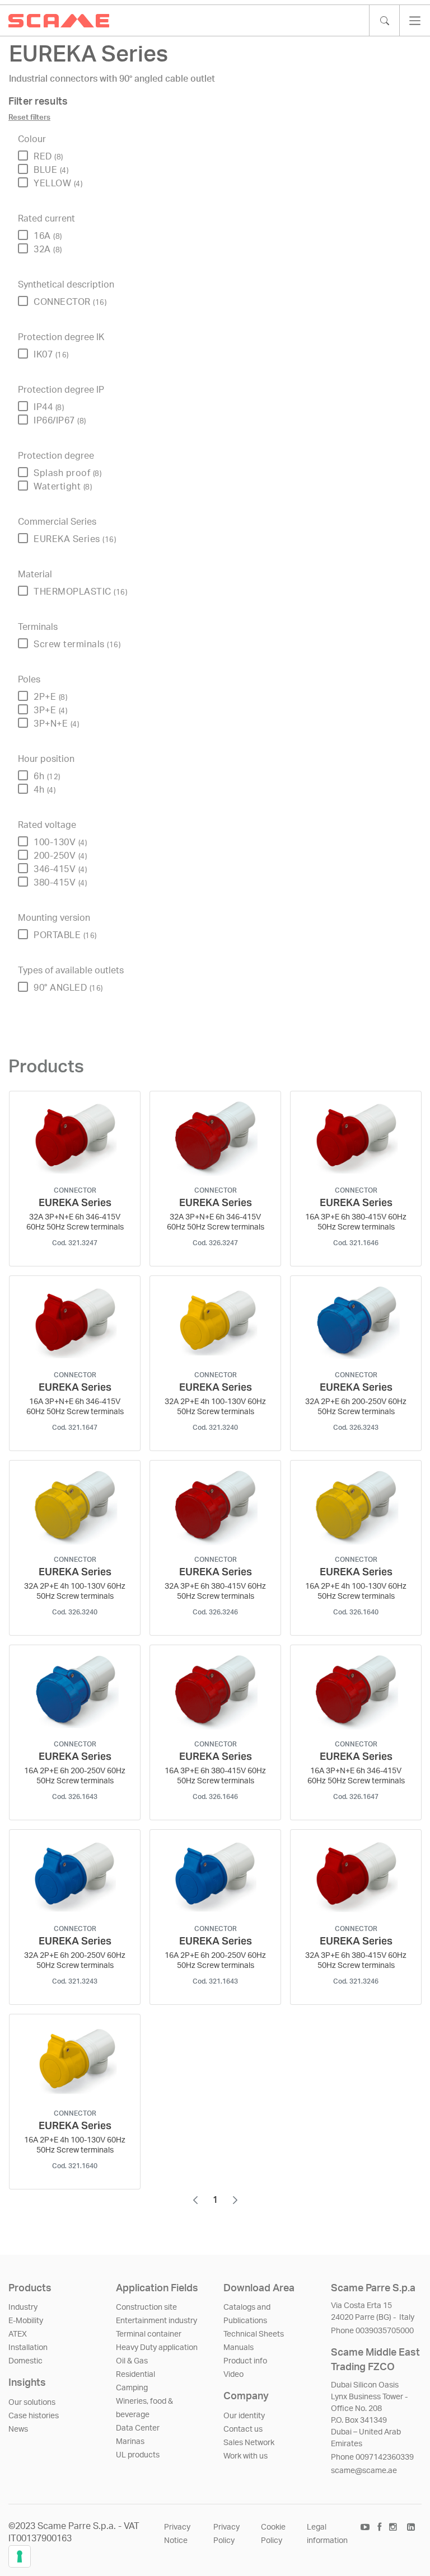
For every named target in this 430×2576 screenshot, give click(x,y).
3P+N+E (56, 724)
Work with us (246, 2456)
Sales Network (249, 2443)
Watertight (63, 487)
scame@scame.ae (364, 2471)
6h (47, 776)
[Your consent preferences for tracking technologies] (20, 2556)
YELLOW (58, 183)
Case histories (34, 2416)
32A (48, 249)
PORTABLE (65, 935)
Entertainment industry (156, 2321)
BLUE (51, 170)
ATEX (18, 2334)
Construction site (146, 2307)
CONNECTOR (70, 302)
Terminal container (149, 2334)
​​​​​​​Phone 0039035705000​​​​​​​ (372, 2331)
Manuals (239, 2348)
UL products (138, 2455)
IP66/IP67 (60, 421)
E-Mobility (26, 2321)
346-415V (60, 869)
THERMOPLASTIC (80, 592)
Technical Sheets (254, 2334)
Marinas (130, 2442)
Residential (135, 2375)
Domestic (25, 2361)
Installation (28, 2348)
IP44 (49, 407)
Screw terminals (77, 644)
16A (48, 236)
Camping (132, 2388)
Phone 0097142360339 (372, 2457)
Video (233, 2375)
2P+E (50, 697)
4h (45, 790)
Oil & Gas (132, 2361)
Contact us (243, 2429)
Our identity (244, 2416)
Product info (245, 2361)
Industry (23, 2307)
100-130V (60, 842)
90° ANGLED (68, 988)
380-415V (60, 883)
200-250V (60, 856)
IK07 (51, 355)
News (18, 2429)
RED (48, 157)
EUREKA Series (75, 539)
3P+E (50, 710)
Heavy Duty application (157, 2348)
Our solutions (32, 2403)
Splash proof (67, 473)
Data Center (138, 2428)
